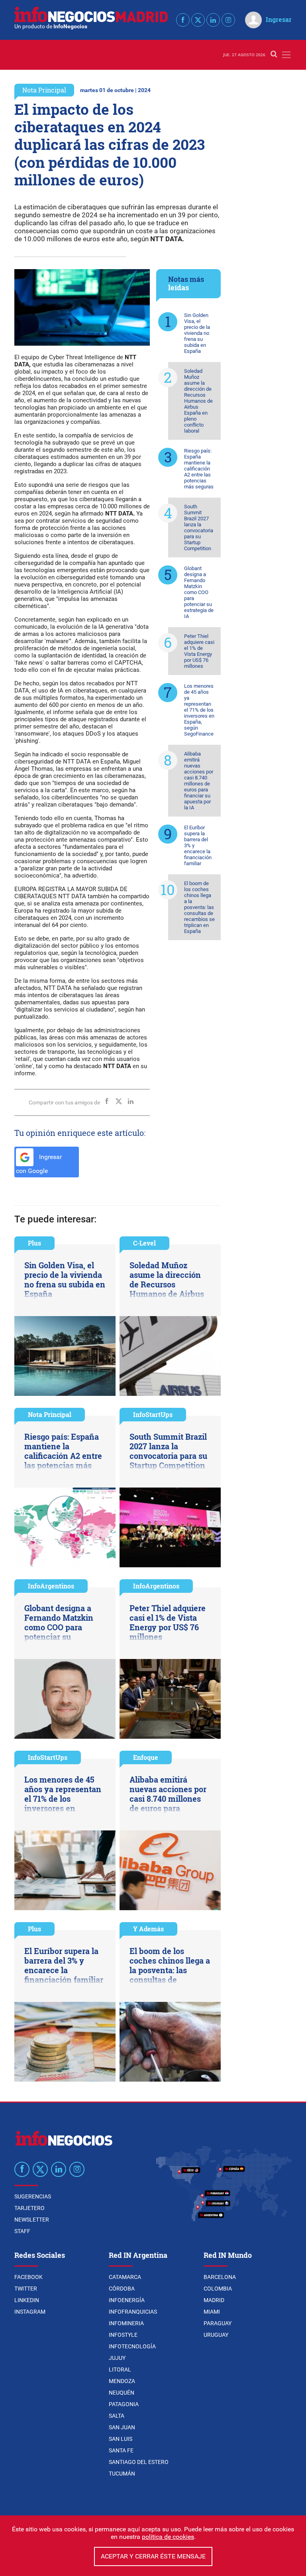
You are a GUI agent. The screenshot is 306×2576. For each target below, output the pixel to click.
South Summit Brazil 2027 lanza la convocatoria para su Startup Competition (199, 527)
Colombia (218, 2289)
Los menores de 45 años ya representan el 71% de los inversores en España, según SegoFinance (199, 710)
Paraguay (218, 2323)
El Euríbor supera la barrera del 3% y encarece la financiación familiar (198, 845)
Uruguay (216, 2335)
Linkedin (27, 2300)
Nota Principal (44, 90)
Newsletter (32, 2220)
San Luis (121, 2439)
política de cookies (168, 2537)
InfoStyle (123, 2335)
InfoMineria (126, 2323)
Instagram (30, 2312)
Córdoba (122, 2289)
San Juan (122, 2427)
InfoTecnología (132, 2346)
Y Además (148, 1929)
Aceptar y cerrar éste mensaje (153, 2556)
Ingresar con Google (39, 1164)
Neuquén (122, 2393)
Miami (212, 2312)
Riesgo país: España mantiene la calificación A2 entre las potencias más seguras (199, 469)
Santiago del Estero (139, 2462)
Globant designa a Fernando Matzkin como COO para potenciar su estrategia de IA (199, 592)
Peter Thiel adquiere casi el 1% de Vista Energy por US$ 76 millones (199, 651)
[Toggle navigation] (286, 55)
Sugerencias (33, 2196)
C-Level (144, 1243)
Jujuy (117, 2358)
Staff (22, 2231)
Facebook (28, 2277)
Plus (34, 1243)
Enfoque (146, 1757)
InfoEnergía (127, 2300)
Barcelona (220, 2277)
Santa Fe (121, 2450)
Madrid (214, 2300)
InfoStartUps (153, 1414)
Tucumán (122, 2474)
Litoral (120, 2369)
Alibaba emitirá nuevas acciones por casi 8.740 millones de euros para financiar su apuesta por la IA (199, 781)
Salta (117, 2416)
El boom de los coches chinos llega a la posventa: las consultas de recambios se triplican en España (199, 907)
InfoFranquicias (133, 2312)
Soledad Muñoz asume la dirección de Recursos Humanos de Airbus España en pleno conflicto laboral (198, 401)
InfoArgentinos (51, 1586)
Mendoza (122, 2381)
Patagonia (124, 2404)
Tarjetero (29, 2208)
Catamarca (125, 2277)
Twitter (26, 2289)
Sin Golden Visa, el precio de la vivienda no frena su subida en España (197, 333)
